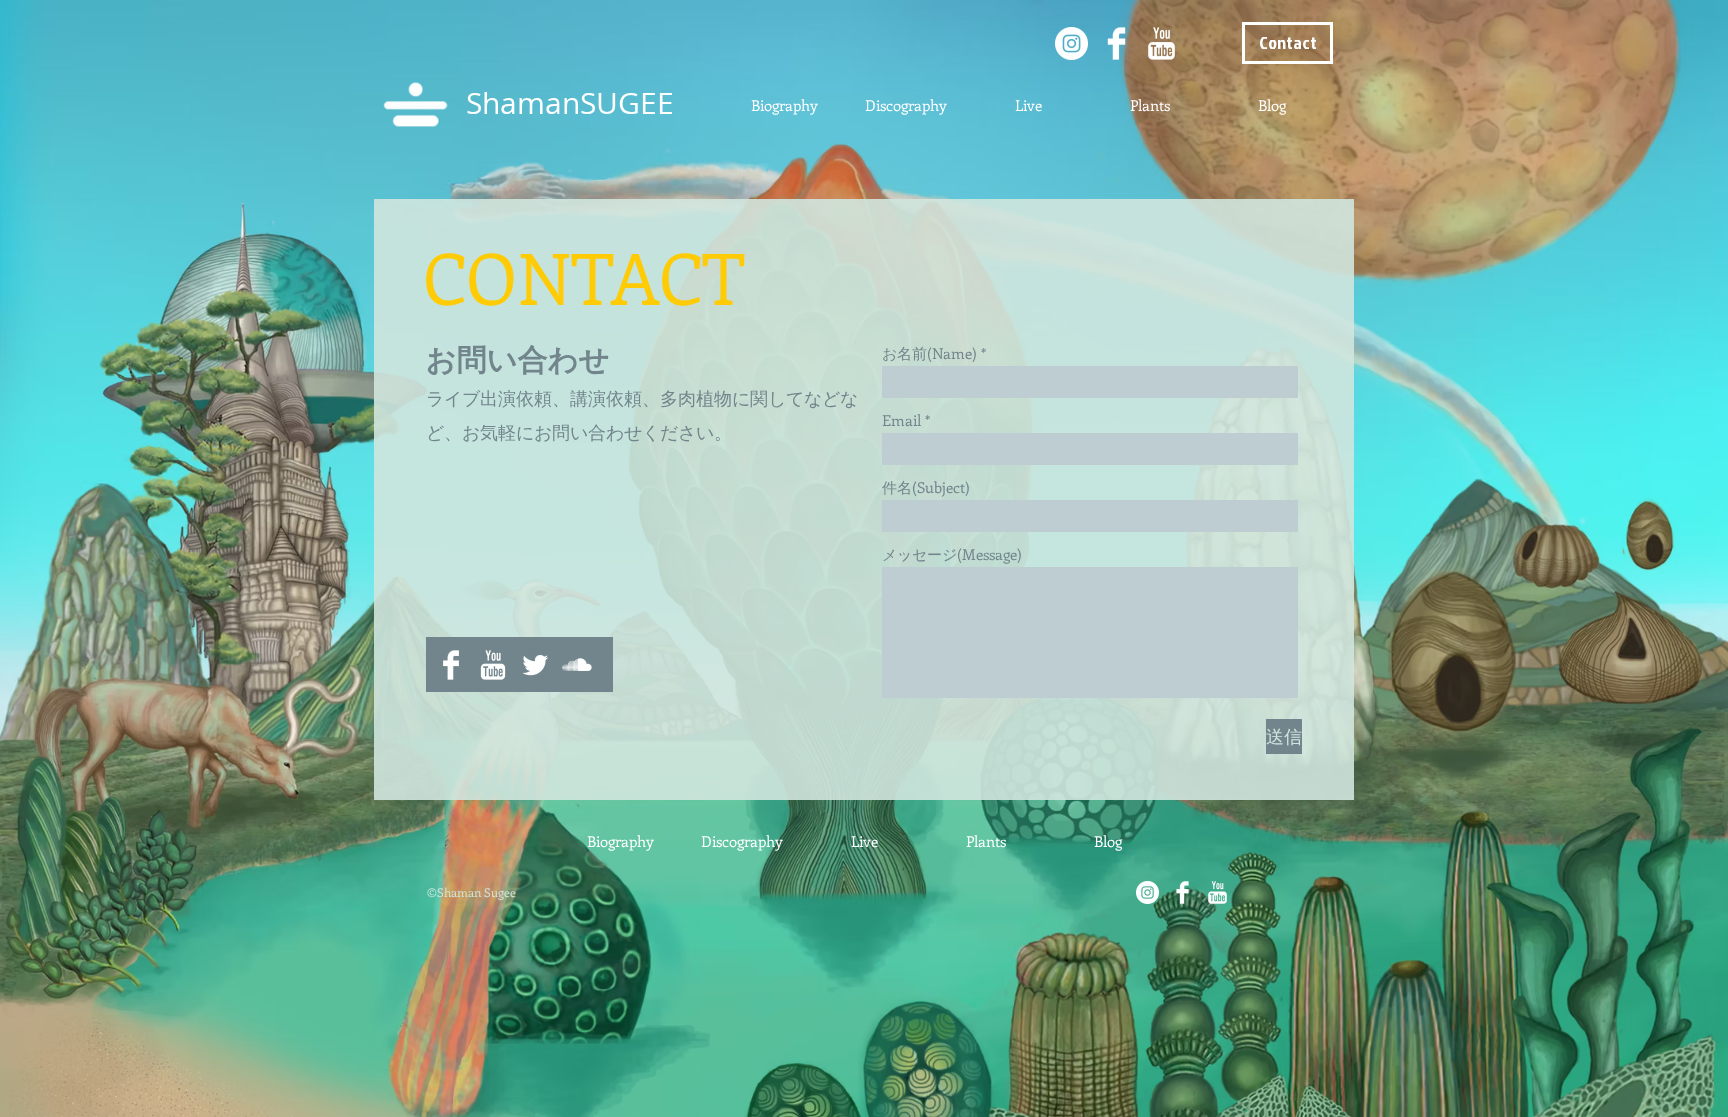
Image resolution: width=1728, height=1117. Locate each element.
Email (901, 420)
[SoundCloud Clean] (577, 665)
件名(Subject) (926, 487)
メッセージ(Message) (952, 554)
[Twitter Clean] (535, 665)
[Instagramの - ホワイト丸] (1071, 43)
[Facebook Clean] (1116, 43)
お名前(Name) (929, 353)
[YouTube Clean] (1161, 43)
